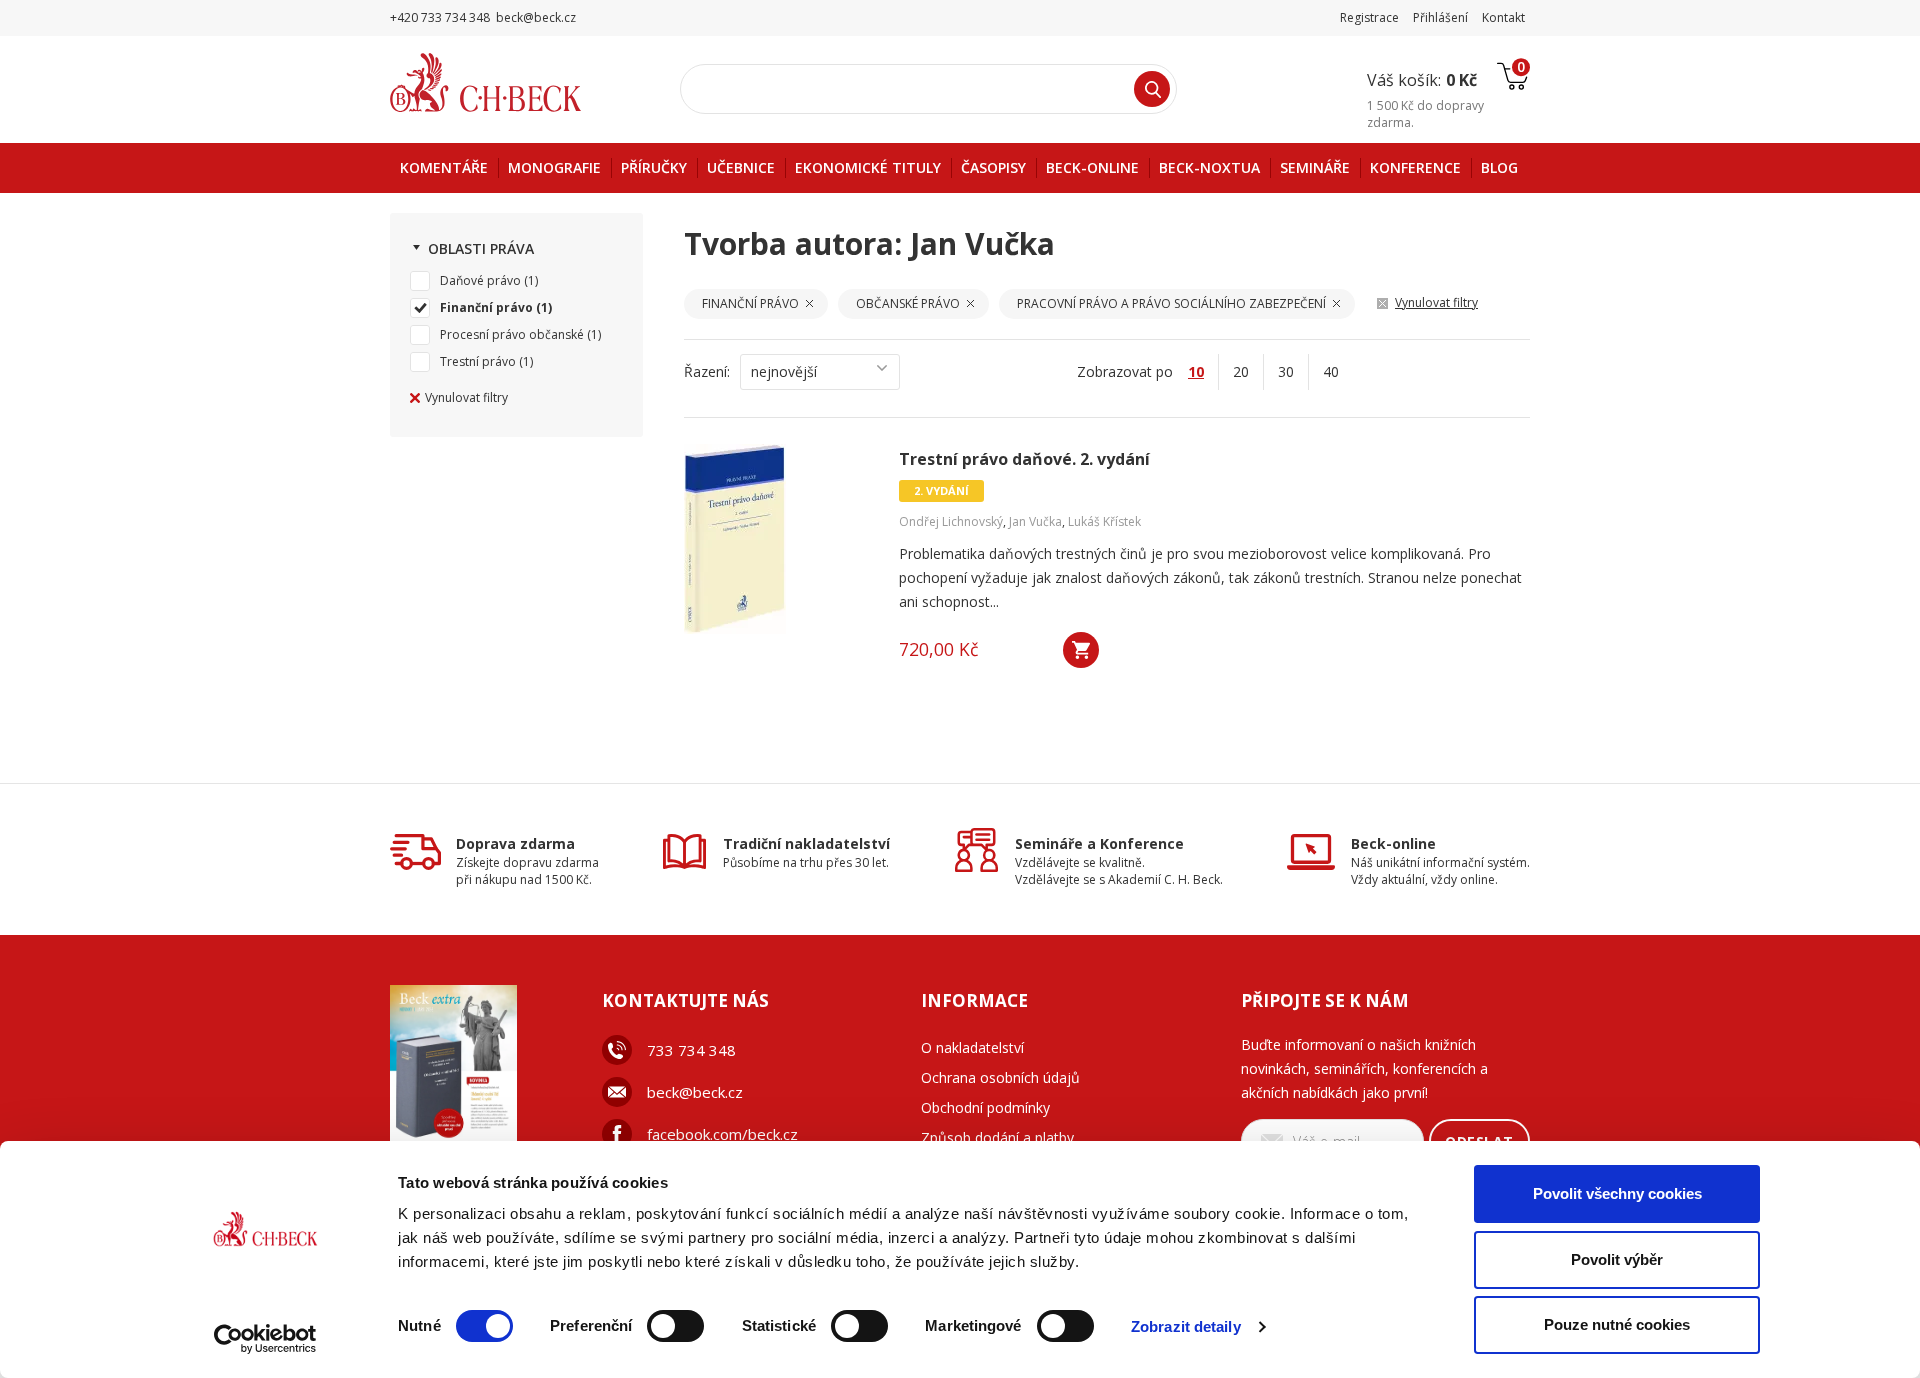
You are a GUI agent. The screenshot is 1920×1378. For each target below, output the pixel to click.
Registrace (1369, 17)
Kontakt (1503, 17)
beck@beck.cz (695, 1092)
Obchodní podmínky (985, 1107)
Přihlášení (1440, 17)
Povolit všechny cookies (1617, 1193)
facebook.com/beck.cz (722, 1134)
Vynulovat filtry (466, 397)
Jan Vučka (1035, 521)
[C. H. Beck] (513, 82)
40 (1331, 371)
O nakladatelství (972, 1047)
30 (1286, 371)
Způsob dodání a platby (997, 1137)
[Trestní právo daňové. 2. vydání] (779, 539)
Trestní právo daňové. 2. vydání (1024, 459)
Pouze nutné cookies (1617, 1324)
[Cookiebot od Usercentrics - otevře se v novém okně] (265, 1339)
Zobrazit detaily (1186, 1326)
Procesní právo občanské (512, 334)
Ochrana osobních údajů (1000, 1077)
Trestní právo (478, 361)
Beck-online (1393, 843)
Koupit (1081, 650)
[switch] (675, 1326)
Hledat (1152, 89)
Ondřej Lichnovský (951, 521)
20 (1241, 371)
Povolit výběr (1617, 1259)
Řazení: (707, 371)
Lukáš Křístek (1104, 521)
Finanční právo (486, 307)
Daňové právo (480, 280)
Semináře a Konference (1099, 843)
